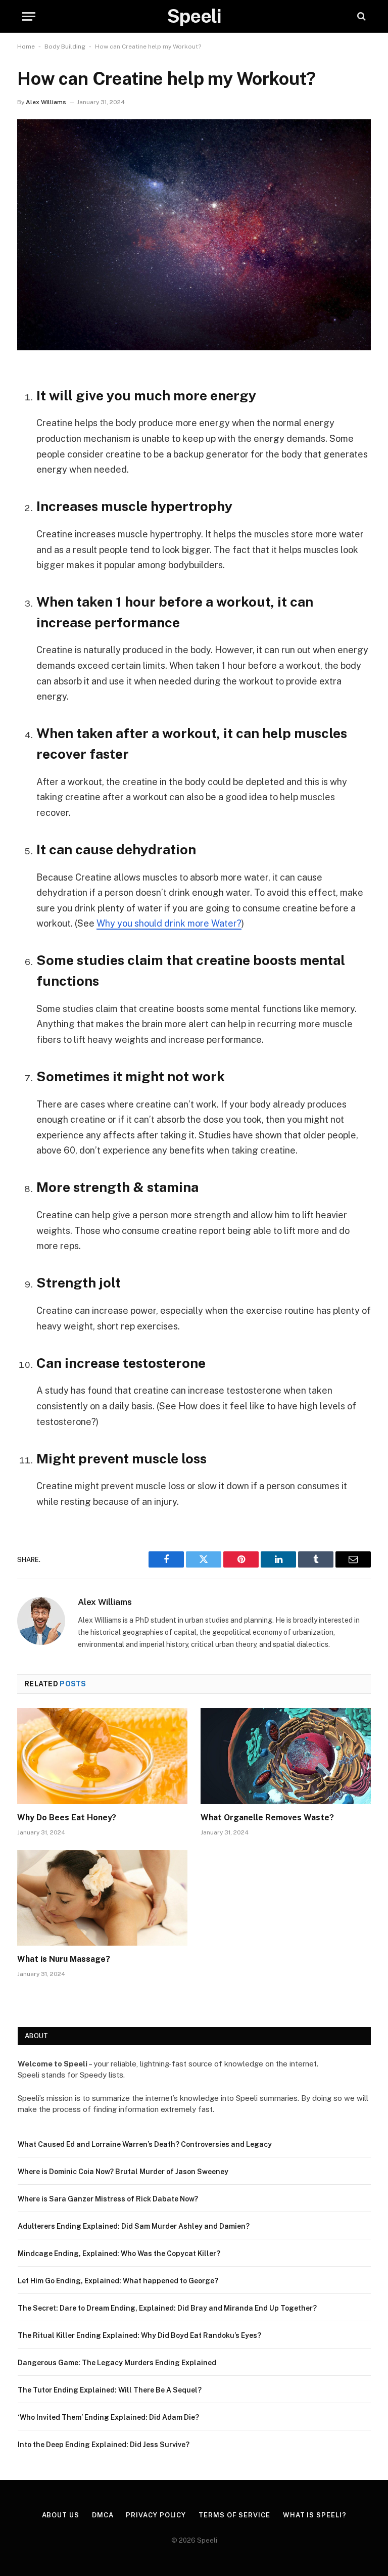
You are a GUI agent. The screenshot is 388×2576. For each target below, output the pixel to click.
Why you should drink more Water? (169, 923)
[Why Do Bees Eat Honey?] (102, 1756)
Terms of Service (234, 2515)
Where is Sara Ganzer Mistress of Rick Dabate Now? (108, 2199)
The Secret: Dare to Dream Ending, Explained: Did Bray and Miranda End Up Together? (167, 2308)
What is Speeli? (315, 2515)
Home (26, 47)
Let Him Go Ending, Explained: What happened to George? (118, 2281)
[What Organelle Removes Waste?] (286, 1756)
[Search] (360, 16)
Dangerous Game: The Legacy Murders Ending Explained (117, 2363)
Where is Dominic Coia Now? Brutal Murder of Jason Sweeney (123, 2172)
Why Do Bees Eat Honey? (67, 1818)
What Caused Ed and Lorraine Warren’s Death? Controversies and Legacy (145, 2144)
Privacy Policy (156, 2515)
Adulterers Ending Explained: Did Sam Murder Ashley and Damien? (134, 2226)
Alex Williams (46, 102)
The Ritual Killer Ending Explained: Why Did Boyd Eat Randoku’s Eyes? (139, 2335)
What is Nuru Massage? (64, 1959)
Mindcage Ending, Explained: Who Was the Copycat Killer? (119, 2253)
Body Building (65, 47)
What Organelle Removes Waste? (267, 1818)
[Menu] (29, 16)
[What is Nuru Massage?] (102, 1898)
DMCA (103, 2515)
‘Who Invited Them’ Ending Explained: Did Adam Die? (108, 2417)
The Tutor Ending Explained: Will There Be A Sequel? (110, 2390)
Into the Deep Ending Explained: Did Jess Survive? (104, 2445)
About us (61, 2515)
